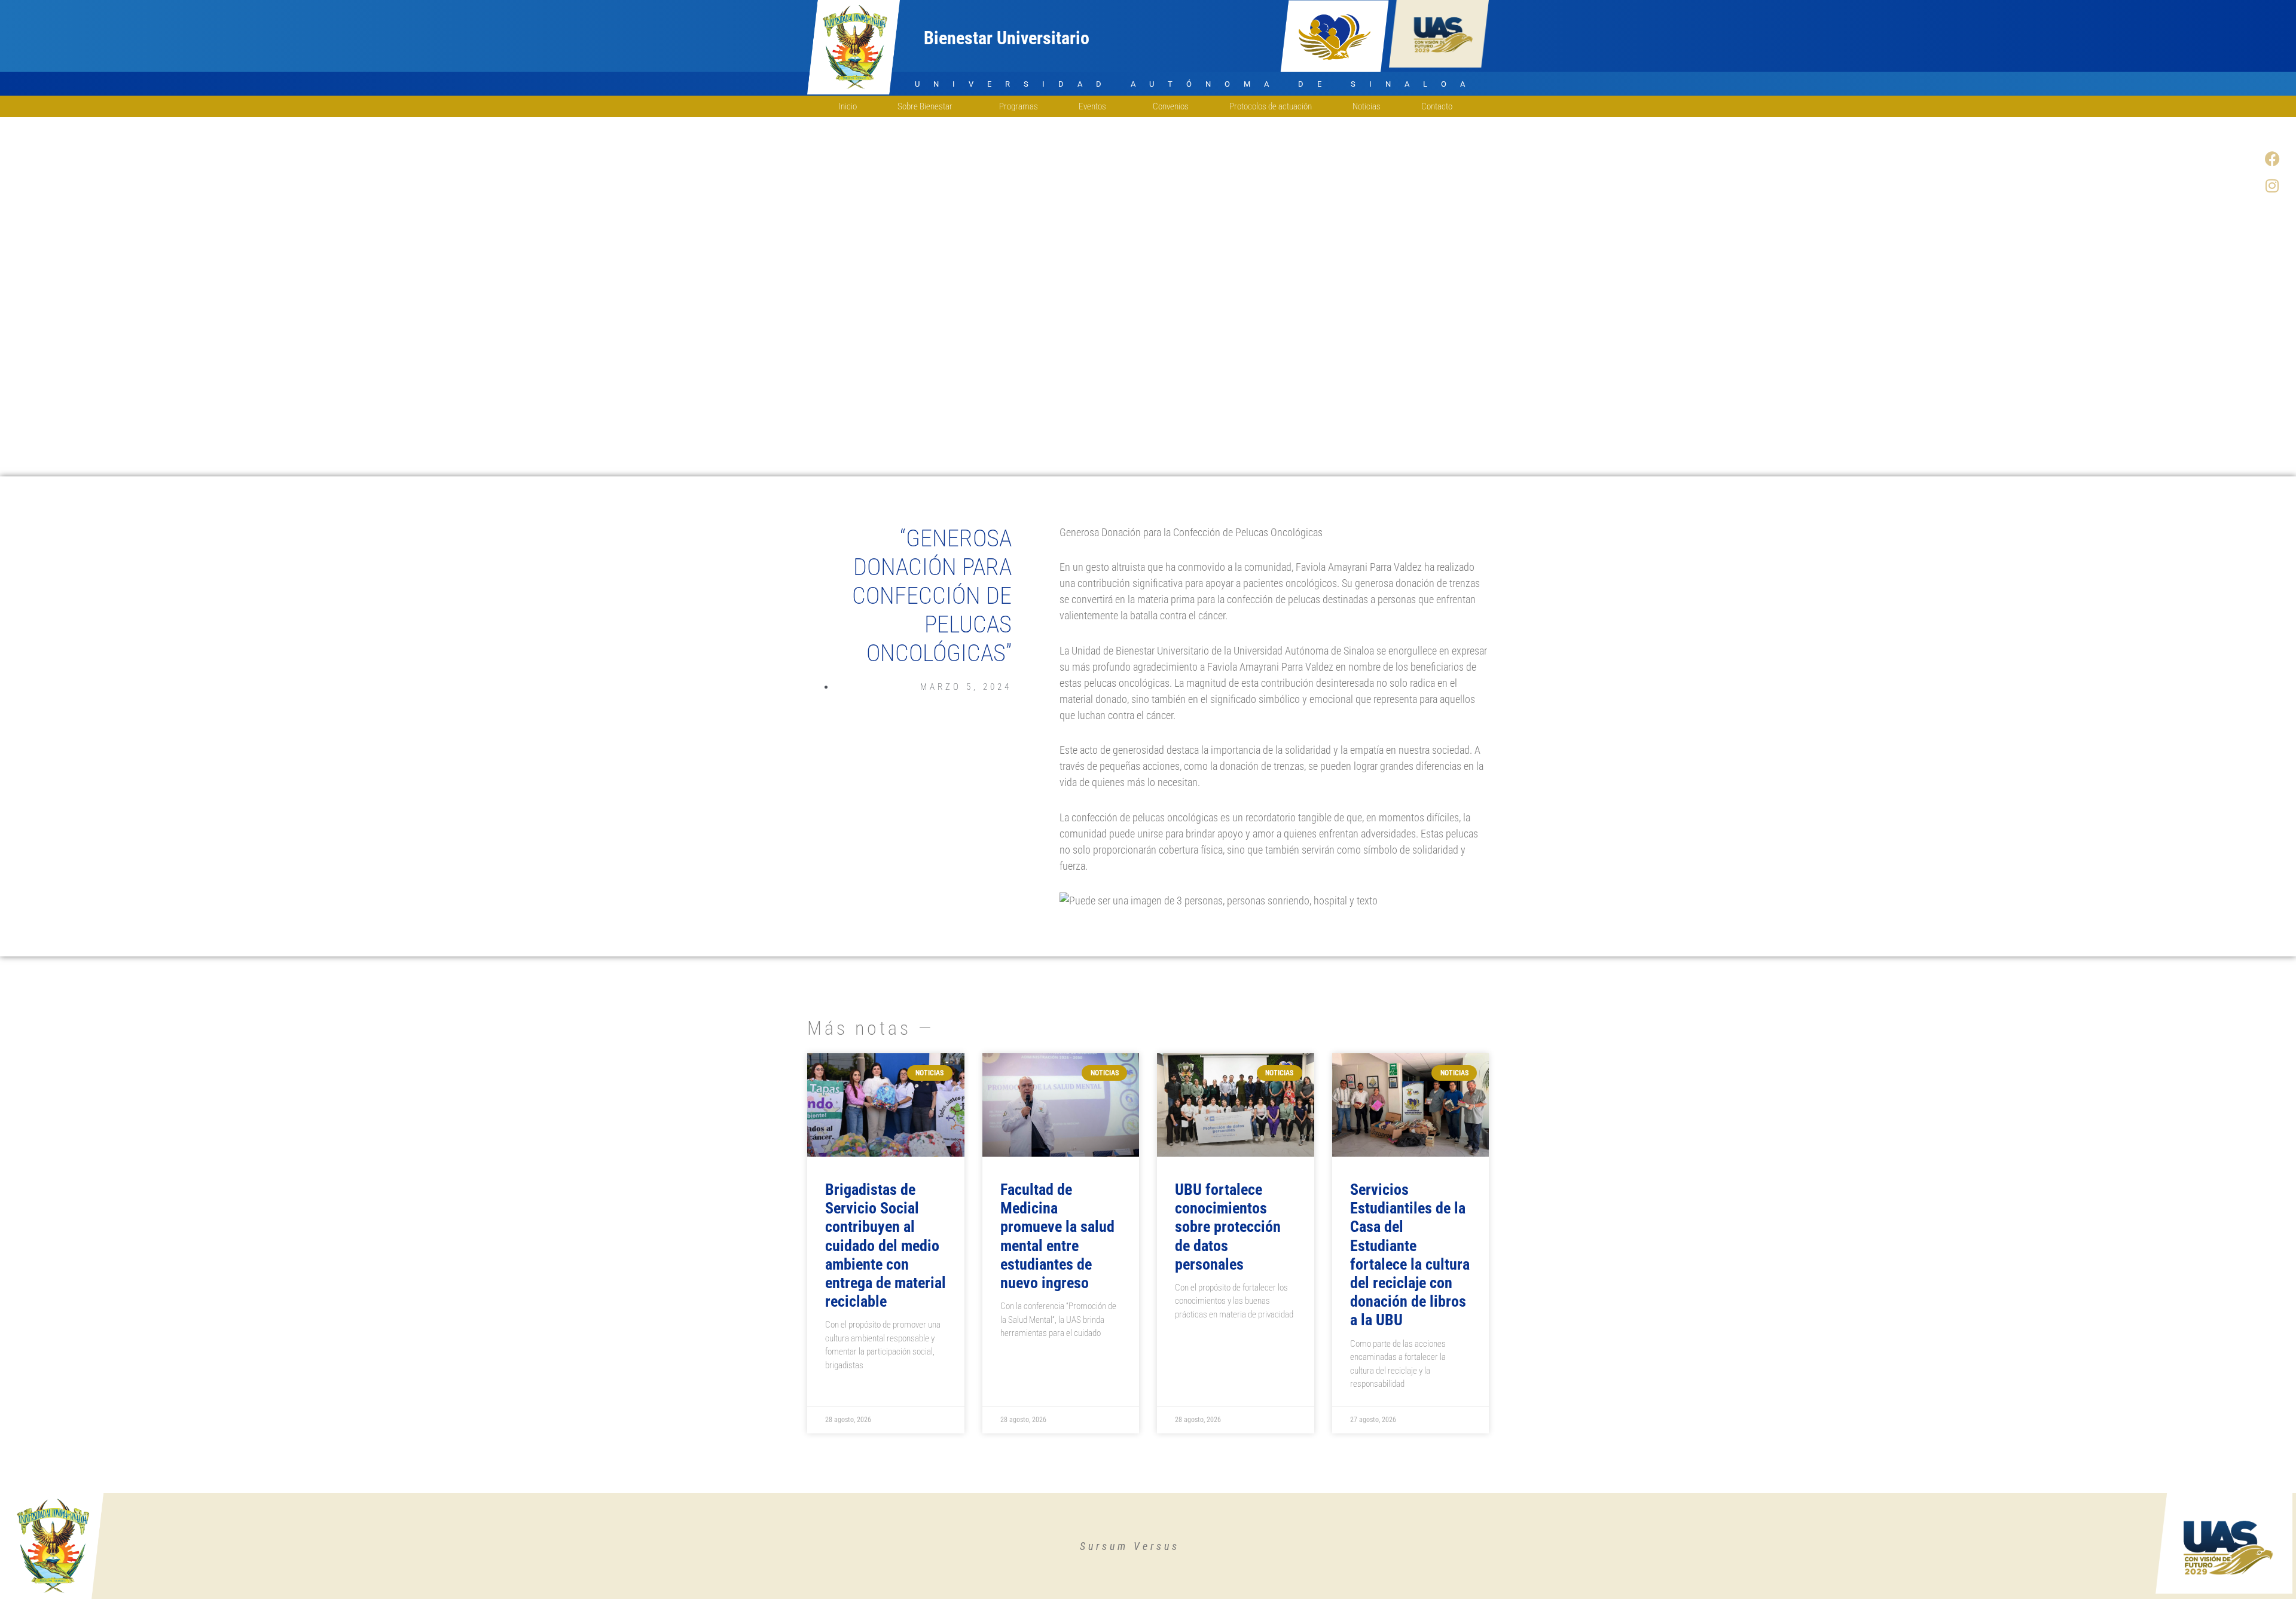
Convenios (1171, 106)
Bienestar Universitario (1007, 38)
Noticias (1367, 106)
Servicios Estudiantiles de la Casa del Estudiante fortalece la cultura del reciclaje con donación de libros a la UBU (1410, 1255)
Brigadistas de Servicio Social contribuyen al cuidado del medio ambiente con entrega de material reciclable (886, 1245)
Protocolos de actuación (1271, 106)
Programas (1019, 106)
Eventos (1092, 106)
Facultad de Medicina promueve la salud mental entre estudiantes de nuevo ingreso (1057, 1236)
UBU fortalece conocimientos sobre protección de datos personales (1228, 1227)
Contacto (1437, 106)
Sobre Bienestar (925, 106)
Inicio (848, 106)
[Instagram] (2272, 185)
